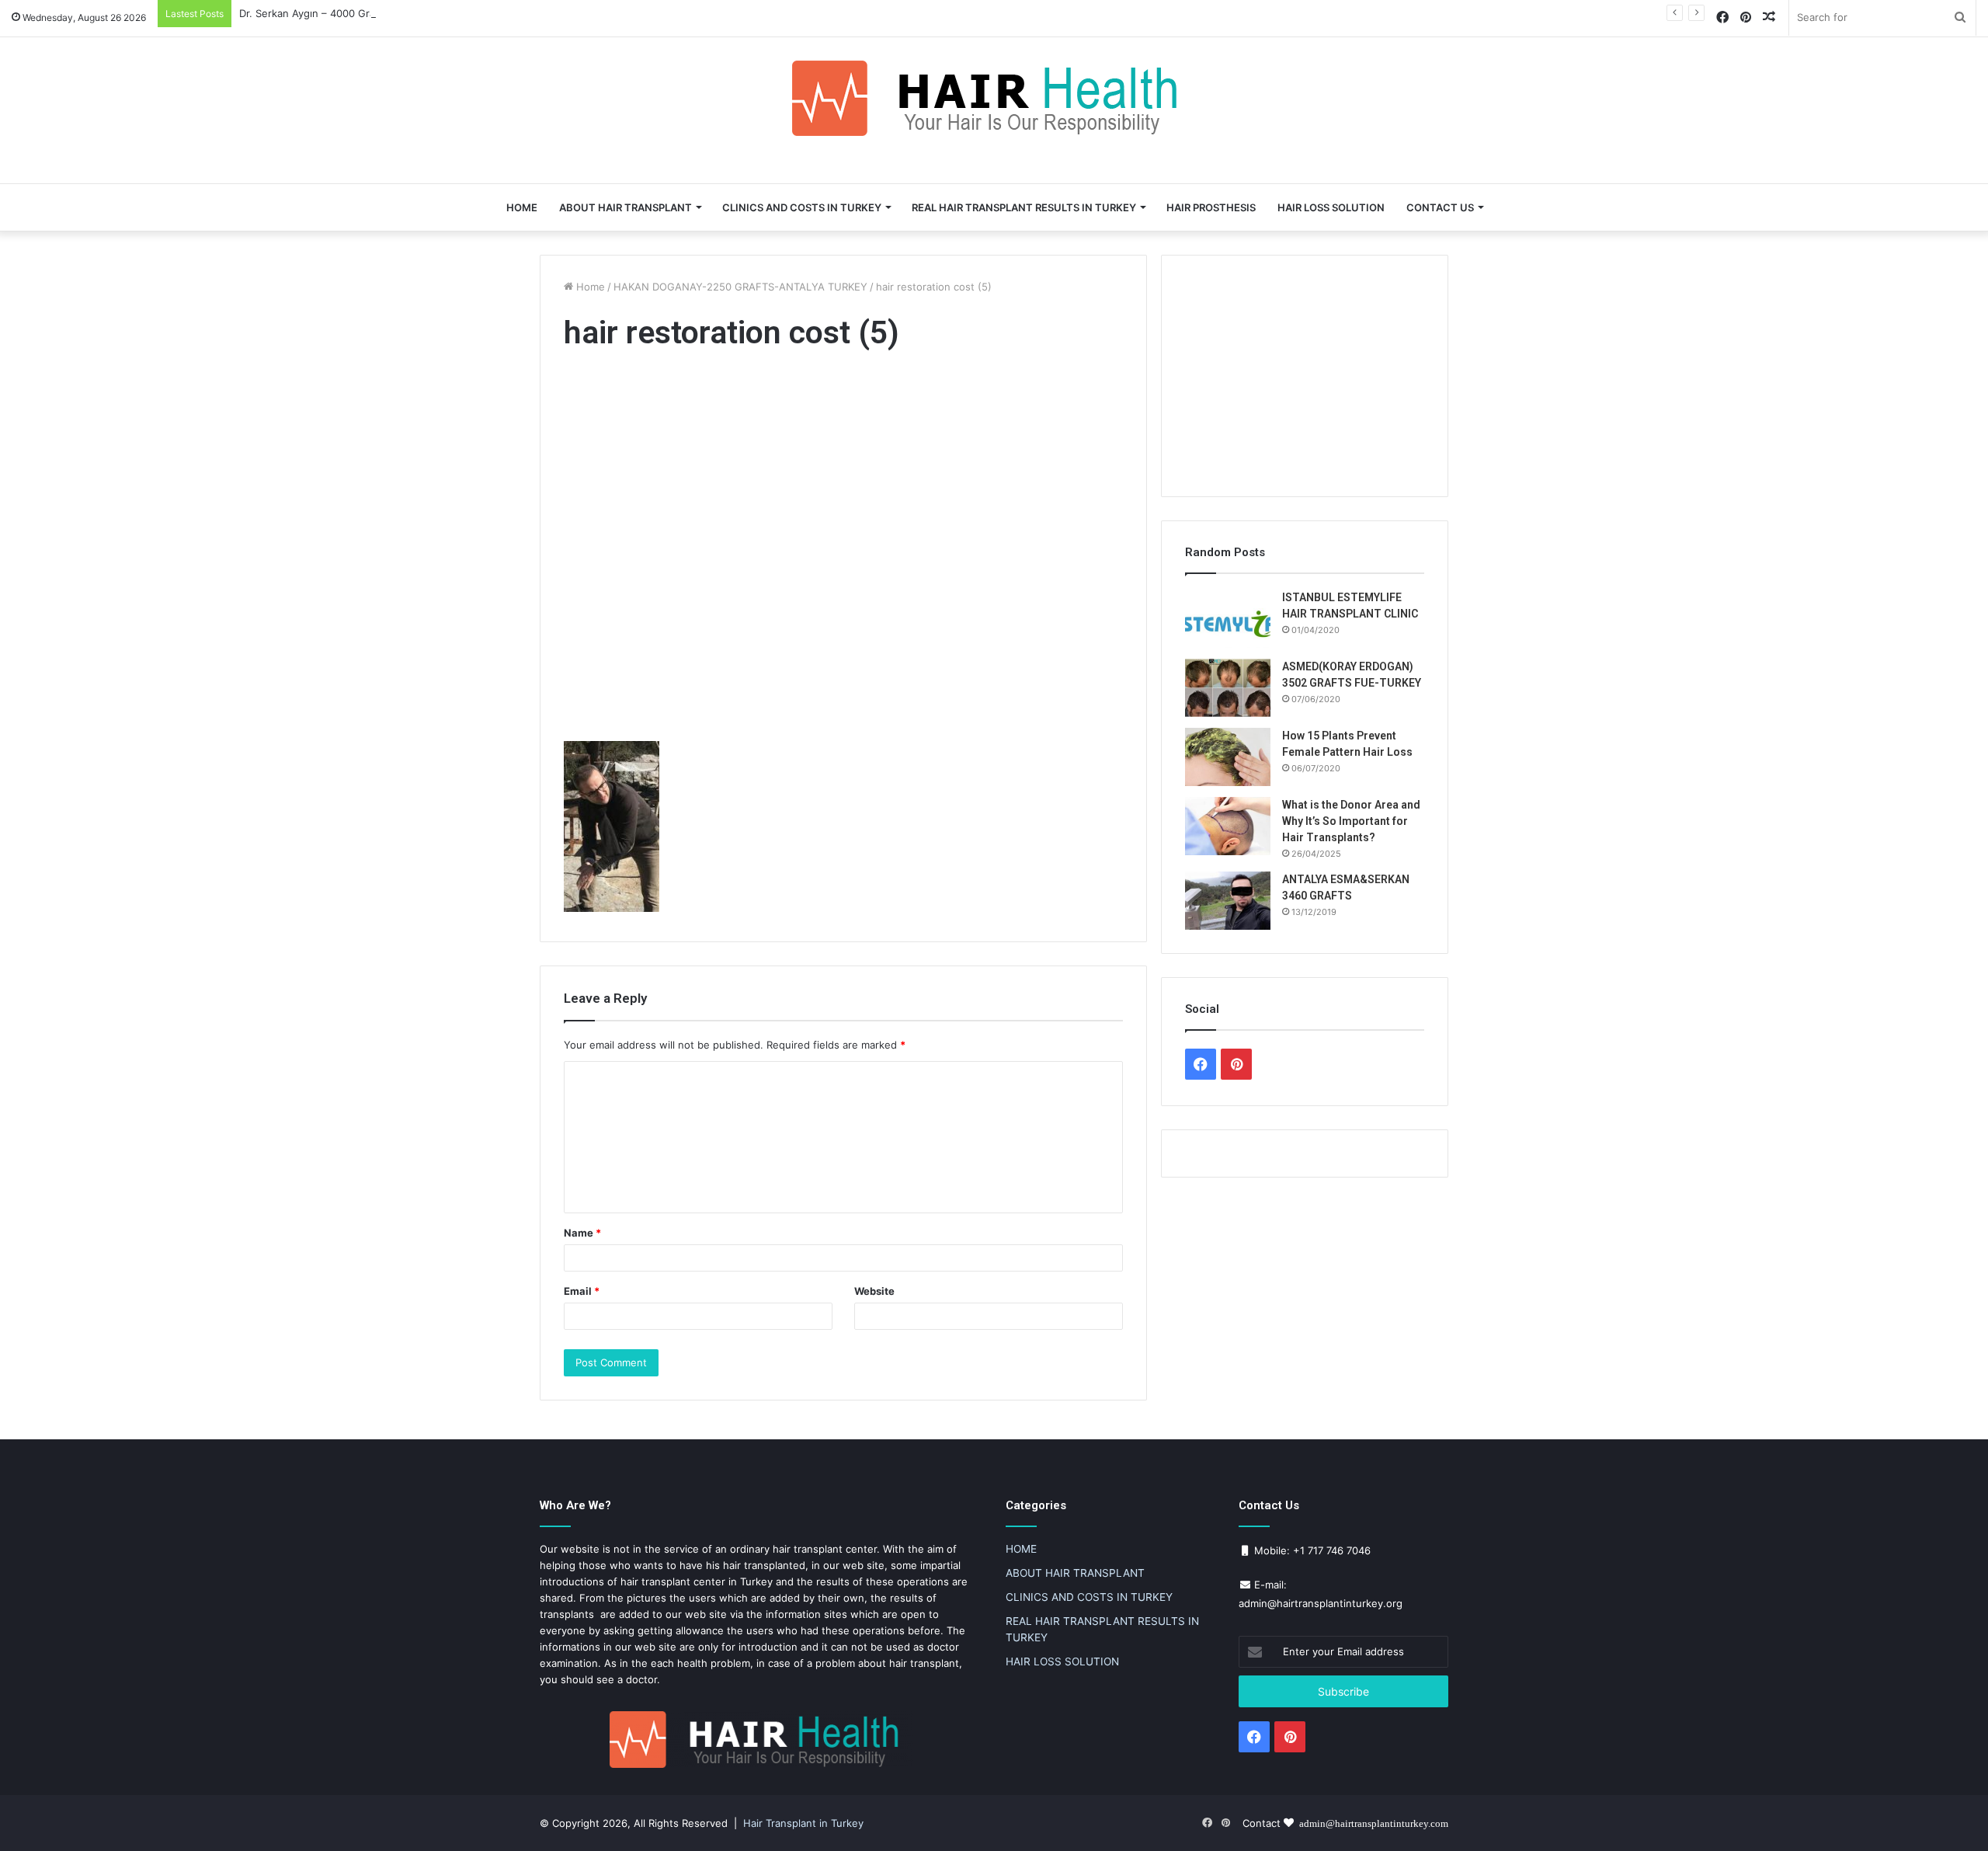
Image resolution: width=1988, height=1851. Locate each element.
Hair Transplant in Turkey (803, 1823)
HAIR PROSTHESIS (1211, 207)
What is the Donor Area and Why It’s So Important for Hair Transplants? (1351, 821)
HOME (522, 207)
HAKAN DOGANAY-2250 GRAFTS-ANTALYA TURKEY (740, 287)
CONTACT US (1440, 207)
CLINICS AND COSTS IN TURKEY (802, 207)
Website (874, 1291)
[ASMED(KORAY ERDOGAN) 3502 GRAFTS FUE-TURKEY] (1228, 688)
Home (589, 287)
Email (582, 1291)
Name (582, 1233)
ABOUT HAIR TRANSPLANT (626, 207)
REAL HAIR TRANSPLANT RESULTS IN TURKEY (1024, 207)
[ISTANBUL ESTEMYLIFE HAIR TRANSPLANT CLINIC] (1228, 619)
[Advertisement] (843, 550)
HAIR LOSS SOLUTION (1331, 207)
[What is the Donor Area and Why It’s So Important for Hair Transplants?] (1228, 826)
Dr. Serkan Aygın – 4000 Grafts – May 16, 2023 (352, 13)
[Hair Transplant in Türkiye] (994, 98)
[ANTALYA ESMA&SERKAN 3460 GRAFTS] (1228, 901)
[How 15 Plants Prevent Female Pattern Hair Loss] (1228, 757)
